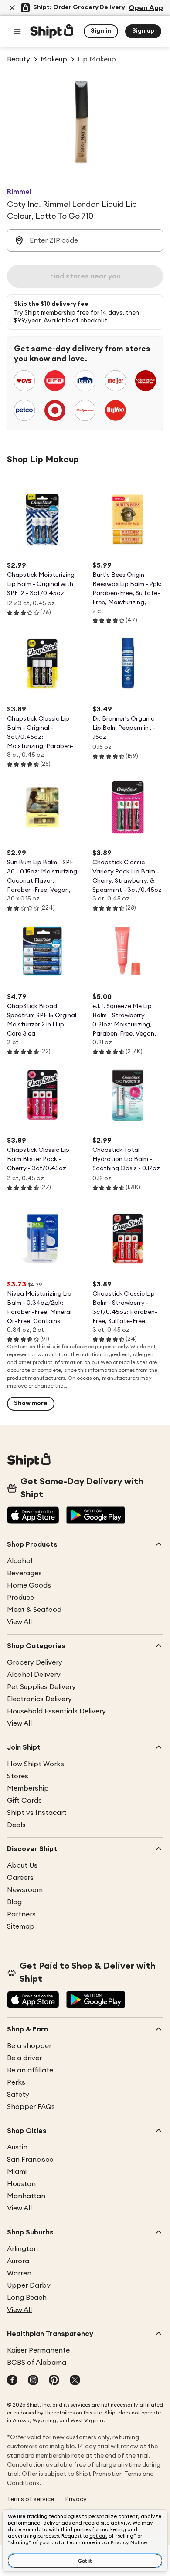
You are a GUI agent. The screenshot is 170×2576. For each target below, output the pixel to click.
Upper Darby (29, 2285)
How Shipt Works (36, 1764)
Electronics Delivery (39, 1699)
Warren (19, 2273)
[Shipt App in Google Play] (96, 1516)
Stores (18, 1776)
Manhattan (26, 2196)
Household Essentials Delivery (56, 1711)
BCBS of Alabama (37, 2363)
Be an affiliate (30, 2070)
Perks (16, 2082)
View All (19, 1622)
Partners (21, 1914)
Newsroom (25, 1890)
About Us (22, 1865)
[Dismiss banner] (12, 8)
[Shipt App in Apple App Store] (33, 1516)
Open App (146, 8)
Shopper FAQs (31, 2107)
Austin (17, 2147)
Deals (16, 1825)
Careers (20, 1878)
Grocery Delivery (35, 1662)
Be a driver (24, 2058)
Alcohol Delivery (34, 1675)
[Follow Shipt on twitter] (75, 2381)
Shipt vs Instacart (37, 1813)
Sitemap (21, 1926)
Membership (28, 1788)
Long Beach (27, 2298)
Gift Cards (24, 1801)
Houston (21, 2184)
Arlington (22, 2249)
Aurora (18, 2261)
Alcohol (20, 1561)
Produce (20, 1598)
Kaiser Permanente (38, 2350)
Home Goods (29, 1585)
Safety (18, 2095)
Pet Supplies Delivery (41, 1687)
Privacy (76, 2499)
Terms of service (31, 2499)
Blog (14, 1902)
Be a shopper (29, 2046)
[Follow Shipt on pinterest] (54, 2381)
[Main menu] (17, 31)
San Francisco (30, 2160)
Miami (17, 2172)
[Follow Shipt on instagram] (33, 2381)
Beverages (24, 1573)
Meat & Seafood (34, 1610)
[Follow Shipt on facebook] (12, 2381)
